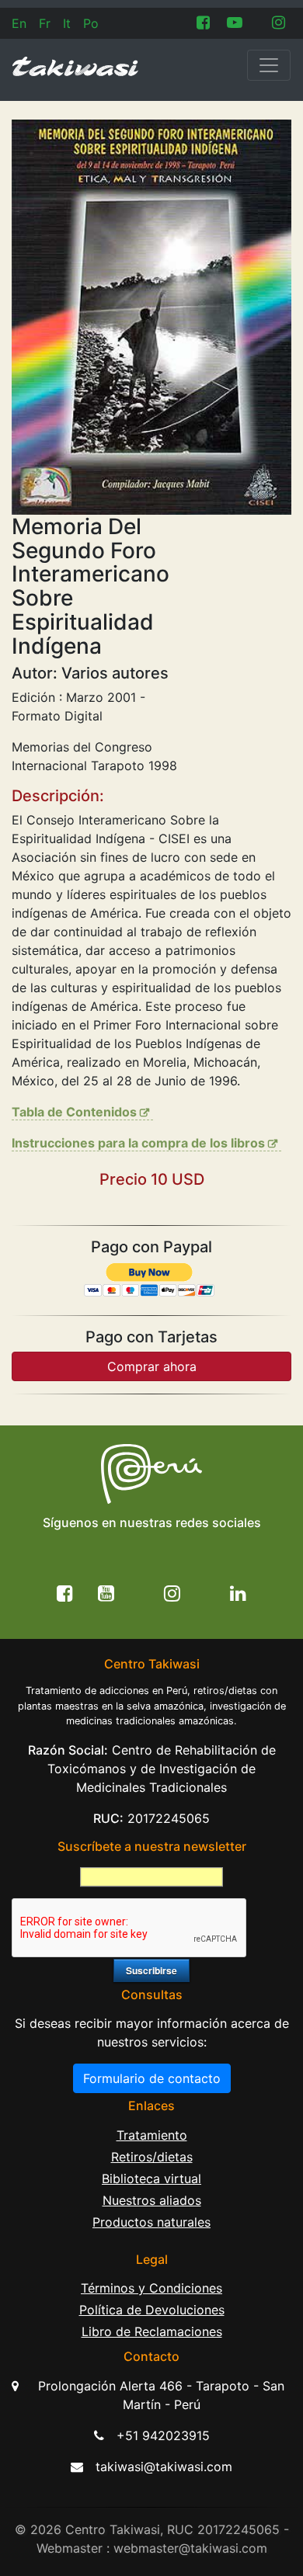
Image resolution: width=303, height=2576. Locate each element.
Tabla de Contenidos (74, 1112)
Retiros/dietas (152, 2157)
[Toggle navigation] (269, 65)
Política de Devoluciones (152, 2310)
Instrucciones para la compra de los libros (138, 1143)
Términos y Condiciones (151, 2288)
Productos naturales (151, 2222)
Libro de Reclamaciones (152, 2331)
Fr (45, 23)
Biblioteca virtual (151, 2178)
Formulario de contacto (152, 2078)
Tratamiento (152, 2135)
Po (91, 23)
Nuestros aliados (152, 2200)
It (67, 23)
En (19, 23)
